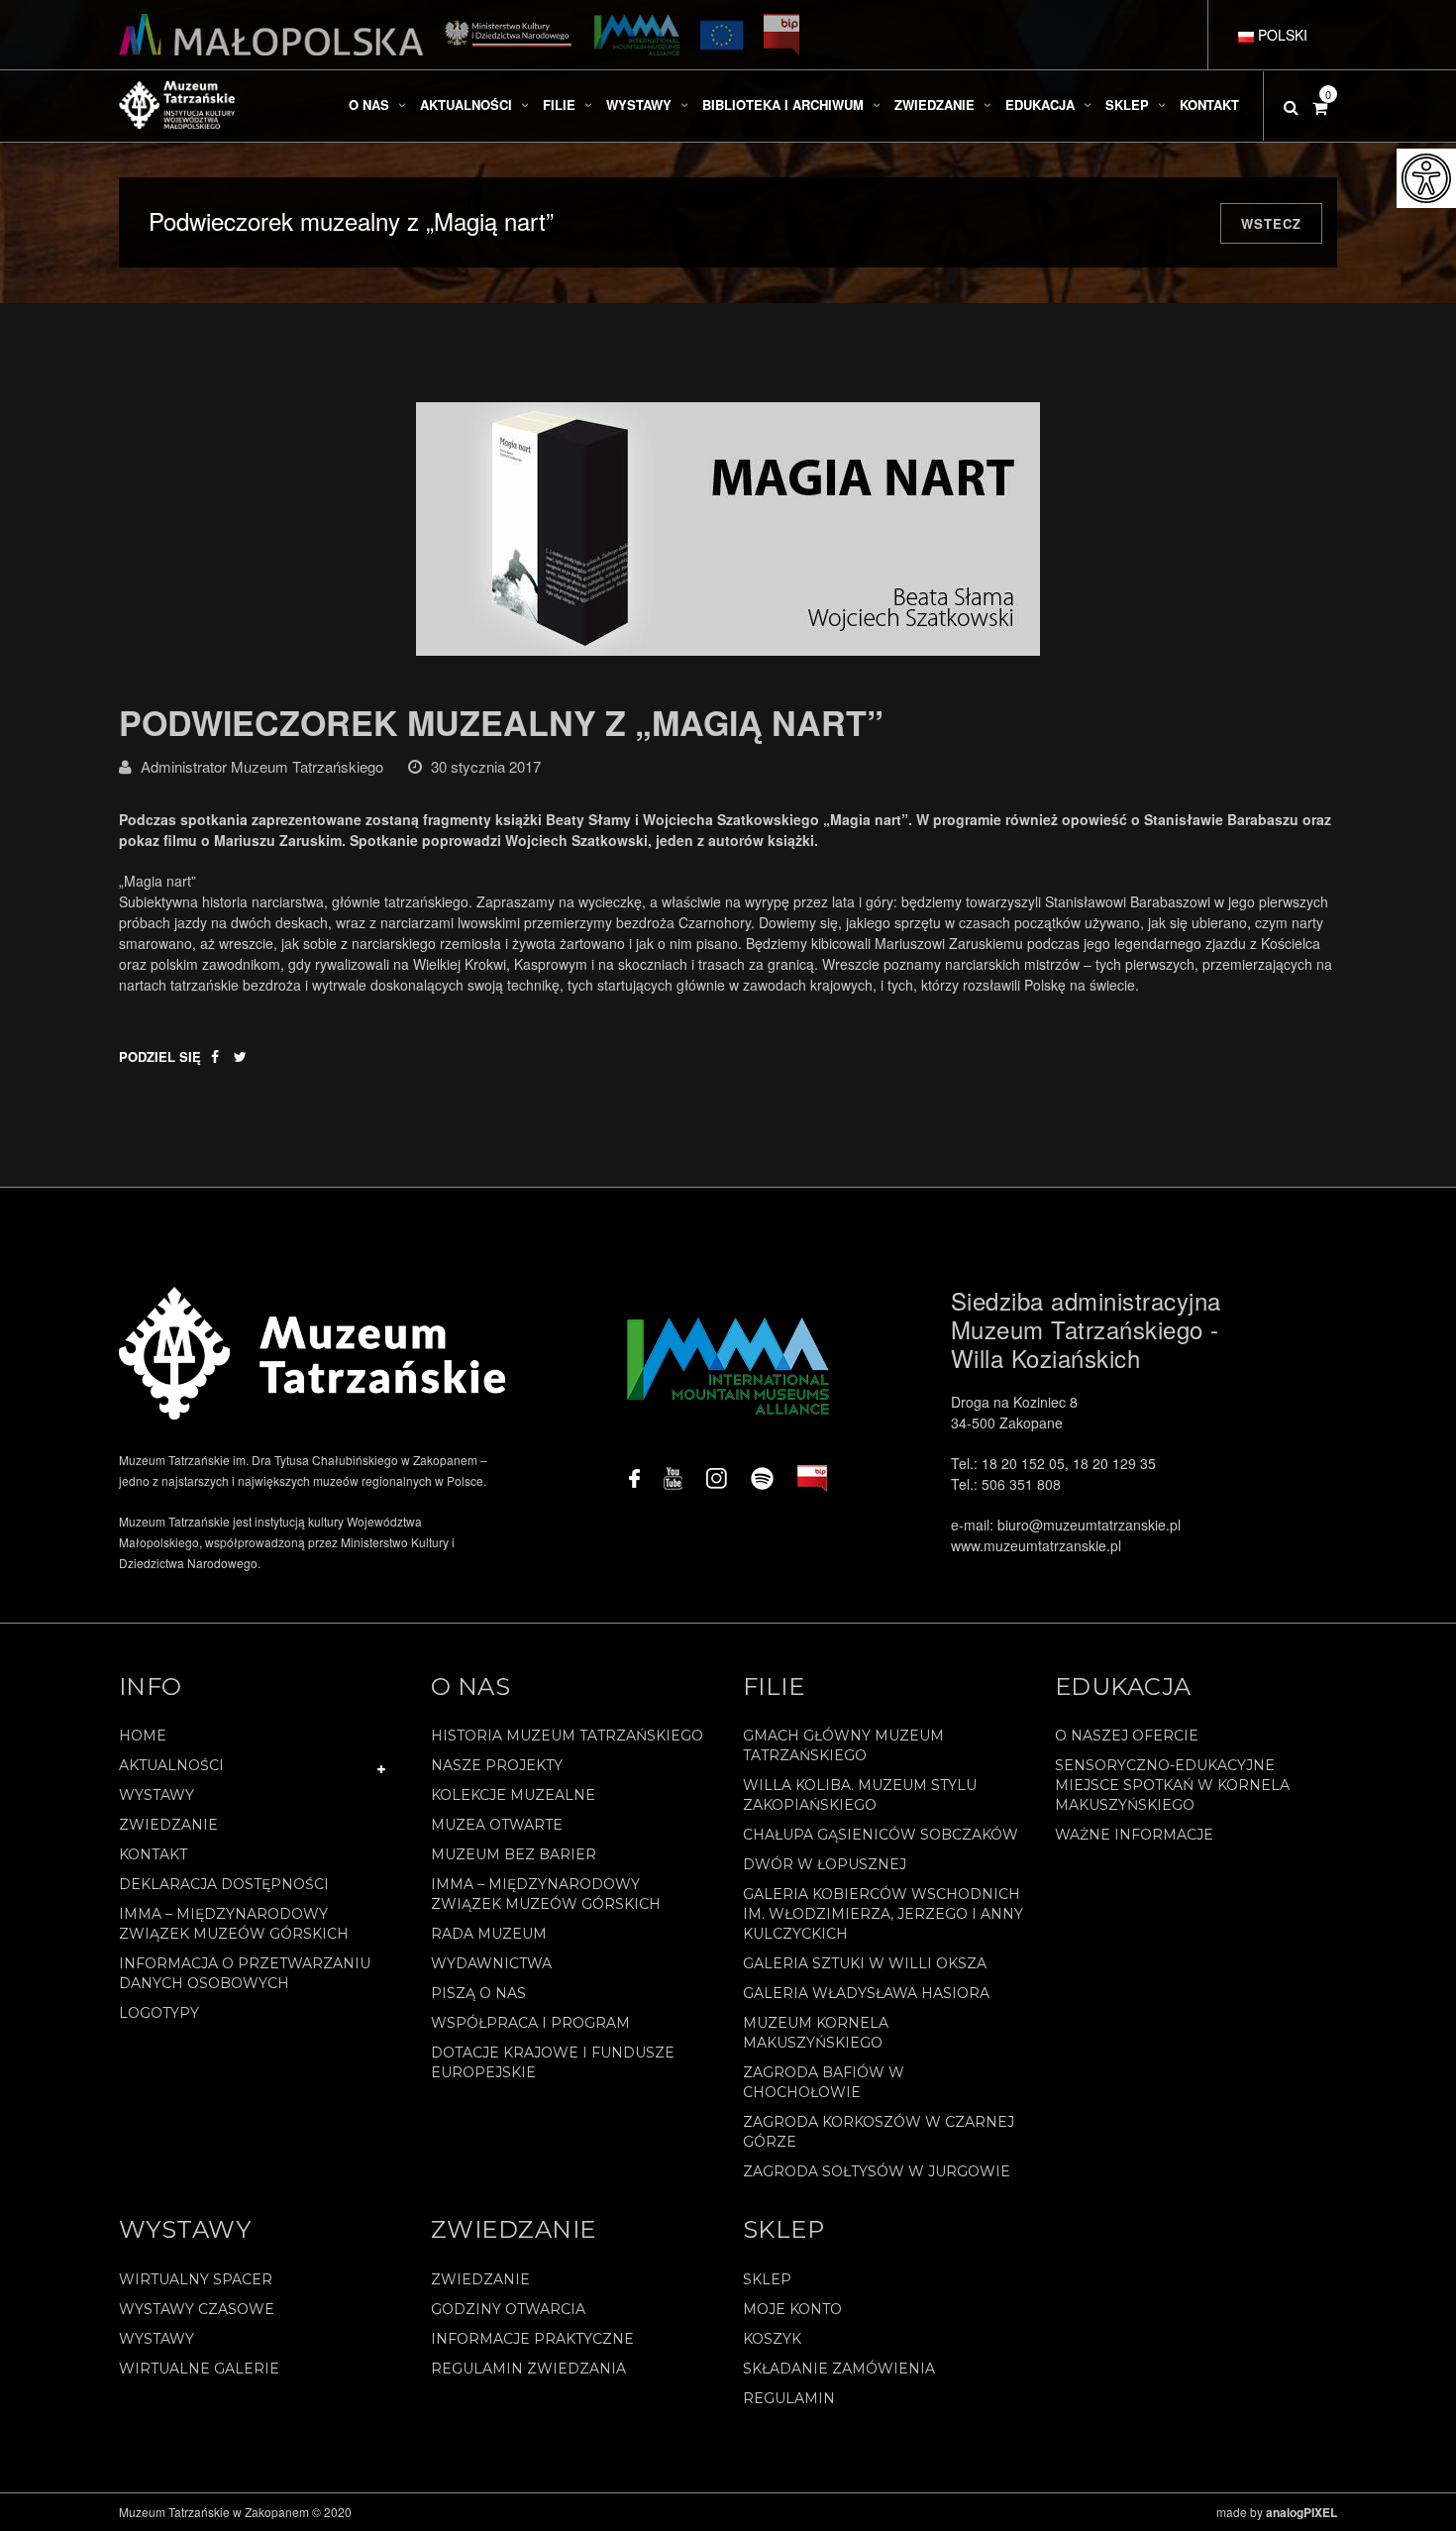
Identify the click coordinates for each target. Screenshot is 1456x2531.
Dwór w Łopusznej (825, 1864)
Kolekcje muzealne (513, 1795)
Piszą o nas (478, 1993)
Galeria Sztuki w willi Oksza (865, 1963)
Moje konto (792, 2309)
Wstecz (1271, 223)
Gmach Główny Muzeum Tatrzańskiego (843, 1745)
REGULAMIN (789, 2398)
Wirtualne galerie (199, 2369)
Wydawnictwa (491, 1963)
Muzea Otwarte (497, 1825)
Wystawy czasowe (197, 2309)
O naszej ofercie (1127, 1736)
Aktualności (171, 1765)
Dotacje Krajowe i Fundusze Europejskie (553, 2062)
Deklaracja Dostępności (224, 1884)
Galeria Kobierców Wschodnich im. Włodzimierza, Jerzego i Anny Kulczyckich (883, 1914)
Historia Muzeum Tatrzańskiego (567, 1736)
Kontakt (153, 1854)
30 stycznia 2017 (486, 766)
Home (143, 1736)
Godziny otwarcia (508, 2309)
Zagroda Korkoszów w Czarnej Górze (879, 2132)
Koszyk (772, 2339)
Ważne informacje (1134, 1835)
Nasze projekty (497, 1765)
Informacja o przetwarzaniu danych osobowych (245, 1973)
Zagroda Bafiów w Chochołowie (824, 2082)
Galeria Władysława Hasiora (866, 1993)
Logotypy (159, 2013)
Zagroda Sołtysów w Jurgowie (877, 2171)
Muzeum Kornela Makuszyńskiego (816, 2033)
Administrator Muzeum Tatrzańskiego (262, 766)
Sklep (767, 2279)
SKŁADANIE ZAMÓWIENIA (839, 2369)
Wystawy (156, 1795)
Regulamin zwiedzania (528, 2369)
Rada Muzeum (489, 1934)
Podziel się (160, 1056)
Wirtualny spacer (196, 2279)
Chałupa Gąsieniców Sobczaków (881, 1835)
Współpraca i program (530, 2023)
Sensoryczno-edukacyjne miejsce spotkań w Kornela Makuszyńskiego (1172, 1785)
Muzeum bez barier (514, 1854)
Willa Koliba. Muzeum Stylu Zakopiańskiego (860, 1795)
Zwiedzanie (168, 1825)
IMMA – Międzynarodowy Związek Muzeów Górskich (234, 1924)
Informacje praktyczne (532, 2339)
